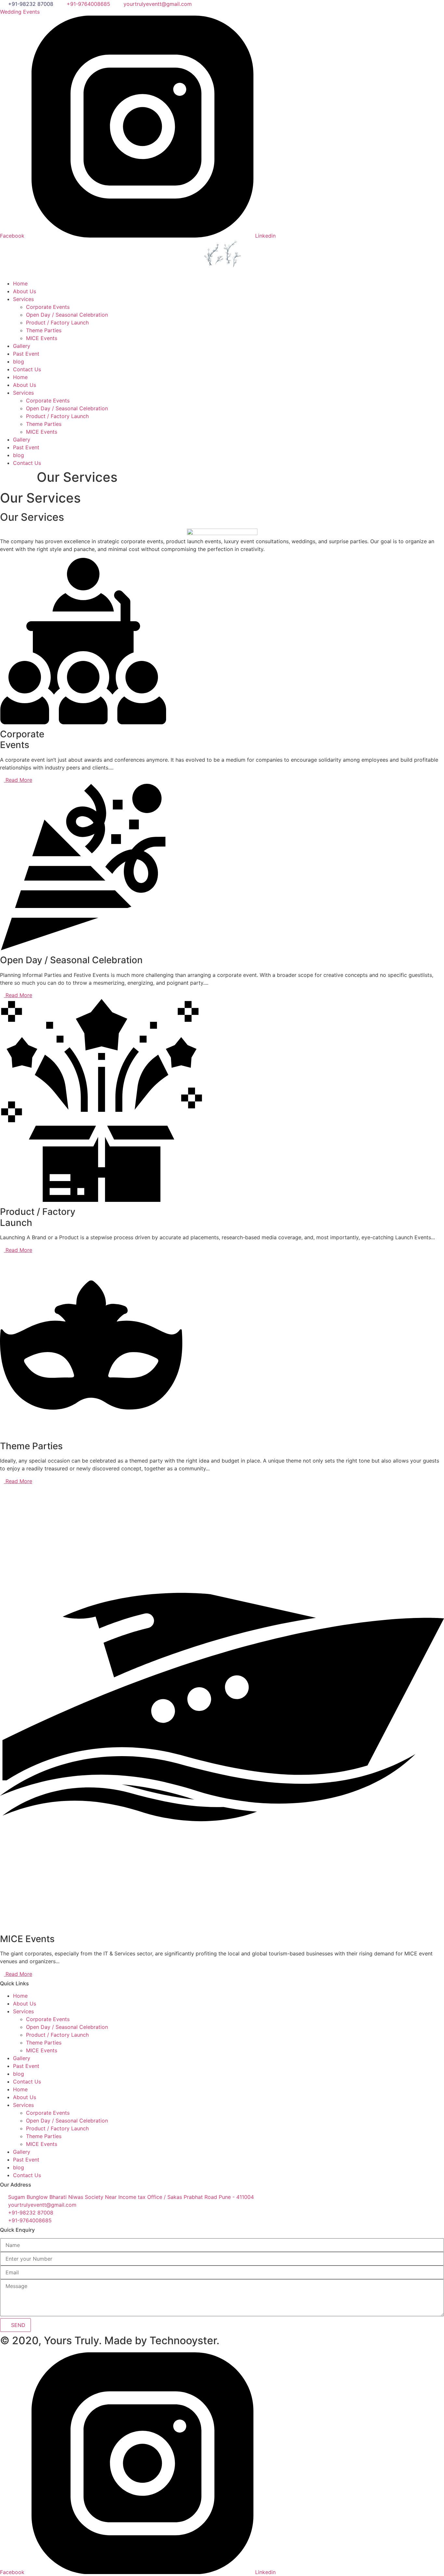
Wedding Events (20, 12)
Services (23, 299)
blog (19, 361)
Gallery (22, 346)
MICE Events (42, 338)
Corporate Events (48, 307)
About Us (25, 291)
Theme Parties (44, 330)
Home (20, 283)
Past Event (26, 354)
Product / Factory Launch (57, 322)
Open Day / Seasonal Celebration (67, 315)
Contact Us (27, 369)
